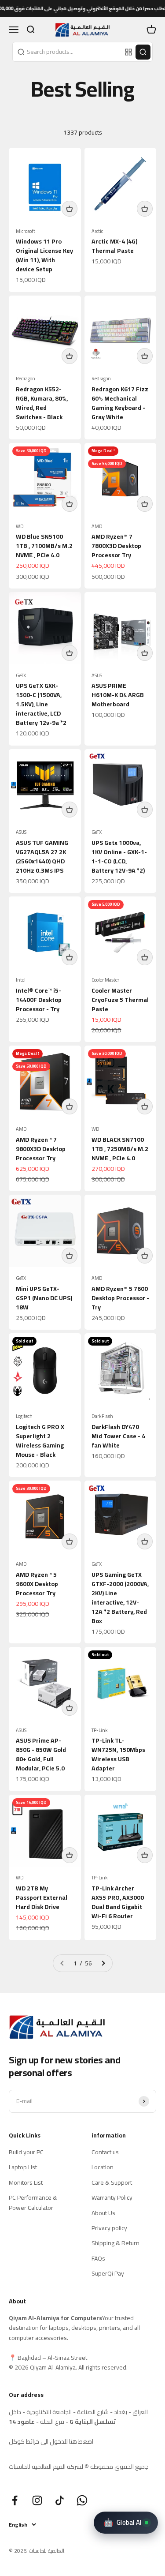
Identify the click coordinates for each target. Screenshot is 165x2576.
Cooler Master (105, 980)
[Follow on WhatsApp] (82, 2500)
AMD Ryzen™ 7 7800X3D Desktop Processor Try (116, 546)
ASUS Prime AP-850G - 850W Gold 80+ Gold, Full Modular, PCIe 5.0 (41, 1754)
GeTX (21, 676)
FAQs (98, 2258)
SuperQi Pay (108, 2273)
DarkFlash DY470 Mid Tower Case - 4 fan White (118, 1436)
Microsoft (26, 231)
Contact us (105, 2152)
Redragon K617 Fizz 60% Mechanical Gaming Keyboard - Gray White (120, 403)
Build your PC (26, 2152)
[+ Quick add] (70, 209)
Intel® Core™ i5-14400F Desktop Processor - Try (39, 1000)
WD (20, 527)
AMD (97, 527)
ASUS (97, 676)
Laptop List (23, 2167)
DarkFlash (102, 1416)
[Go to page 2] (103, 1963)
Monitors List (26, 2182)
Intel (21, 980)
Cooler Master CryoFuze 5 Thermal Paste (120, 1000)
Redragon (26, 379)
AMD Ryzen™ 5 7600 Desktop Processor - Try (120, 1298)
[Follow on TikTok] (60, 2500)
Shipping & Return (115, 2243)
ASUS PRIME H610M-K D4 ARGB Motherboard (118, 695)
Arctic (97, 231)
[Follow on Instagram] (37, 2500)
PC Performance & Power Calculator (33, 2203)
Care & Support (112, 2182)
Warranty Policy (112, 2197)
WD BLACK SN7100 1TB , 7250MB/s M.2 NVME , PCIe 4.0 (120, 1149)
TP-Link (100, 1730)
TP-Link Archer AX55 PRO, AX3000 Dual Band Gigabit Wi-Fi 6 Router (118, 1902)
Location (103, 2167)
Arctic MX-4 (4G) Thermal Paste (114, 246)
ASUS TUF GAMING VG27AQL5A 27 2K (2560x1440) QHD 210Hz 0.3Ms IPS (42, 857)
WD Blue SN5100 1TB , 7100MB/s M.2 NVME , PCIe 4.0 (44, 546)
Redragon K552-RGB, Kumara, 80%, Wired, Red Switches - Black (42, 403)
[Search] (143, 52)
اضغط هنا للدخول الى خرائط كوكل (51, 2441)
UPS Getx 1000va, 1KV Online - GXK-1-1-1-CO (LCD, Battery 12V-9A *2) (119, 857)
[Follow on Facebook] (15, 2500)
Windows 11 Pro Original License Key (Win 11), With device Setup (44, 255)
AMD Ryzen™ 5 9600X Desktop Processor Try (37, 1584)
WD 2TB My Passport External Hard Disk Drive (42, 1897)
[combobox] (68, 52)
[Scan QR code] (128, 52)
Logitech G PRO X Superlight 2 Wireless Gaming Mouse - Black (40, 1441)
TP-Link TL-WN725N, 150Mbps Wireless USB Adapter (118, 1754)
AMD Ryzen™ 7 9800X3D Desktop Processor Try (41, 1149)
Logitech (24, 1416)
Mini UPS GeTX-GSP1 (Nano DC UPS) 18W (44, 1298)
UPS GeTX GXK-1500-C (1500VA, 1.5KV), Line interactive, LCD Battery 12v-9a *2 (41, 704)
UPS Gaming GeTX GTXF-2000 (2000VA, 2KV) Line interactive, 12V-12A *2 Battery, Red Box (120, 1598)
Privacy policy (109, 2228)
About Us (103, 2213)
